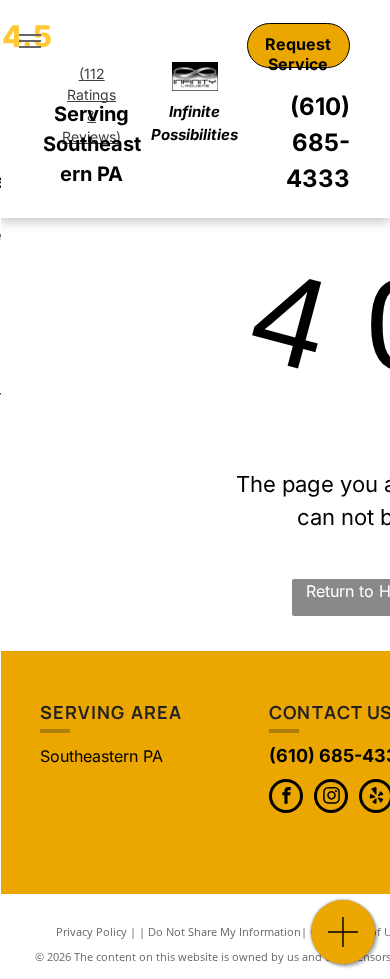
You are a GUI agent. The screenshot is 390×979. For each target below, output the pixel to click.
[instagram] (331, 798)
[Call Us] (343, 942)
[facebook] (286, 798)
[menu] (30, 41)
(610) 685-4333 (318, 142)
